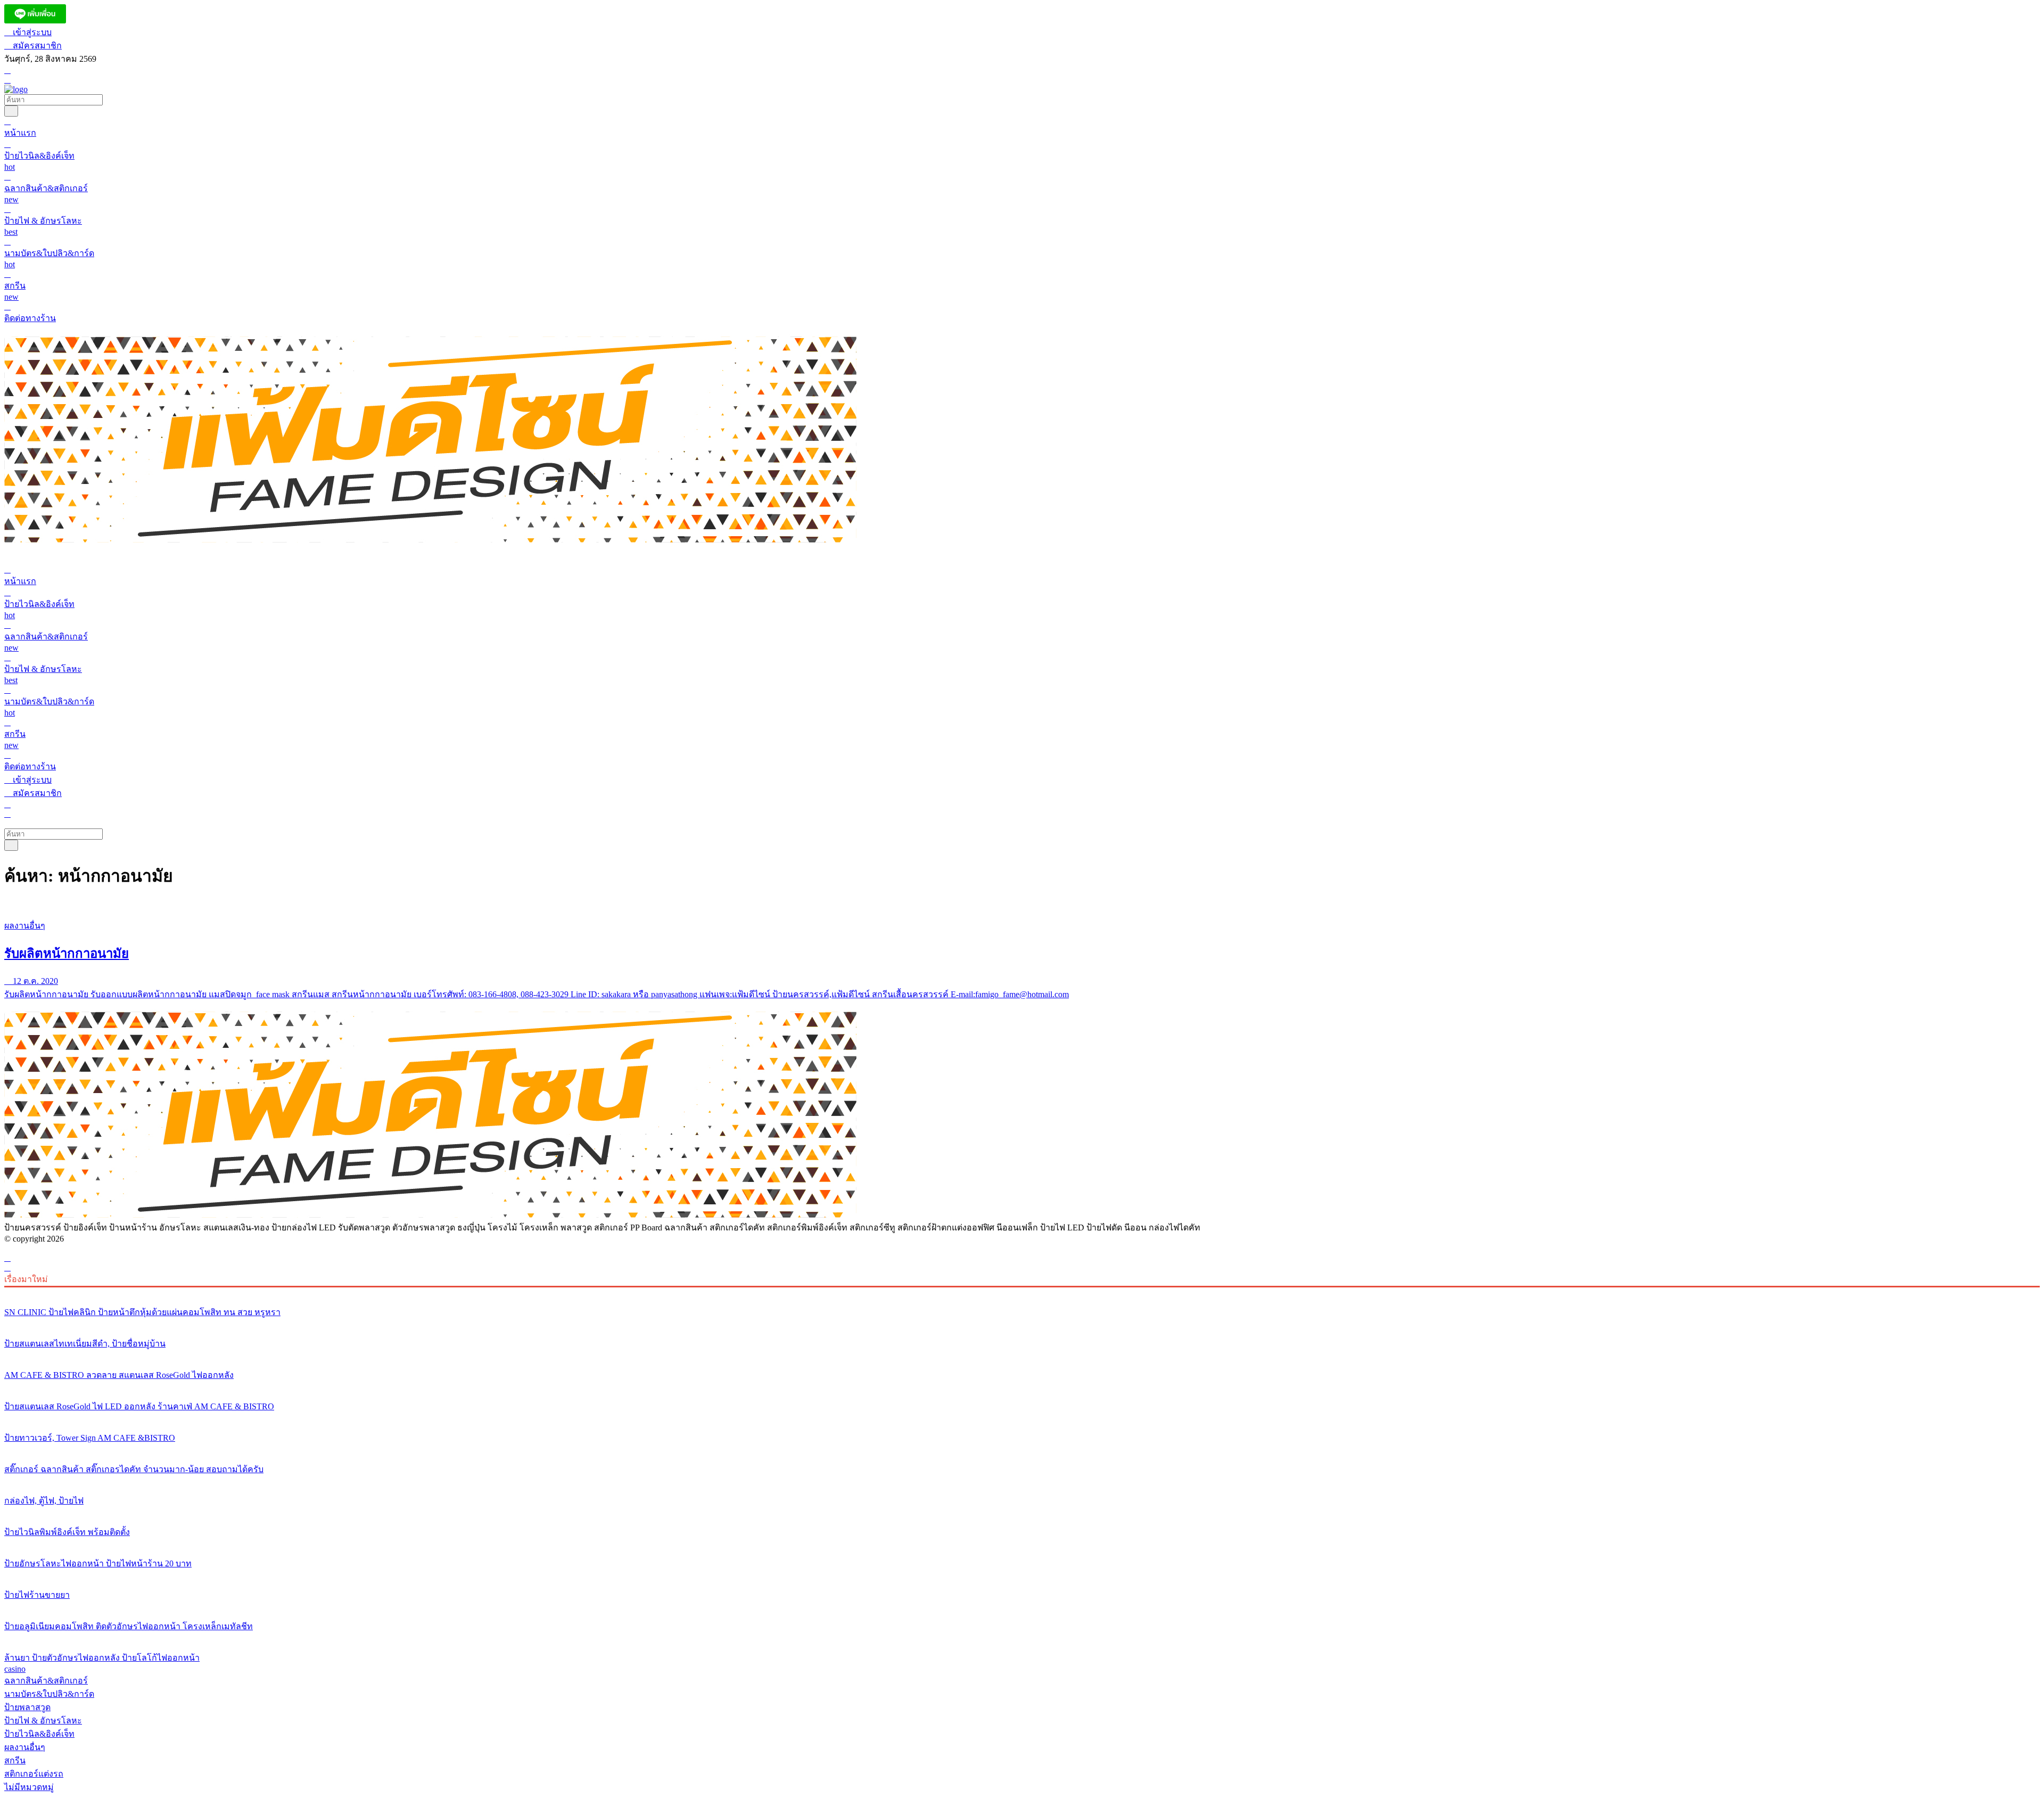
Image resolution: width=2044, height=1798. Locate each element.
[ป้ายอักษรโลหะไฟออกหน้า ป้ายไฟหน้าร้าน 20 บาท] (1022, 1544)
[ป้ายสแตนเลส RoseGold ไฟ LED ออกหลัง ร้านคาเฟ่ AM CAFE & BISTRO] (1022, 1386)
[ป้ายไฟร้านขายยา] (1022, 1575)
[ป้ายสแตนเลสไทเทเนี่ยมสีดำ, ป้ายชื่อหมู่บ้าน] (1022, 1324)
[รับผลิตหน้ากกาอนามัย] (1022, 906)
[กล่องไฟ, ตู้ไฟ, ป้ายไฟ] (1022, 1481)
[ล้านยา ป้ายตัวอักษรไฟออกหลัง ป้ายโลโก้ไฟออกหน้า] (1022, 1638)
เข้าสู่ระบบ (31, 32)
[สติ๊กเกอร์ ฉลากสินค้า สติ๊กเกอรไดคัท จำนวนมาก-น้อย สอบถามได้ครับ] (1022, 1449)
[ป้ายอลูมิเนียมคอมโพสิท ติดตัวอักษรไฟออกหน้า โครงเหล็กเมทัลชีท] (1022, 1606)
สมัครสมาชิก (36, 46)
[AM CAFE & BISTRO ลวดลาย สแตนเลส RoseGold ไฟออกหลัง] (1022, 1355)
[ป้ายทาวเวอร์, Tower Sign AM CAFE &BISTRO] (1022, 1418)
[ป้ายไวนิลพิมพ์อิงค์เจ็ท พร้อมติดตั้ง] (1022, 1512)
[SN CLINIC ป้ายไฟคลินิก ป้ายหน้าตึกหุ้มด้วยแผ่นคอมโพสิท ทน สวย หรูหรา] (1022, 1292)
